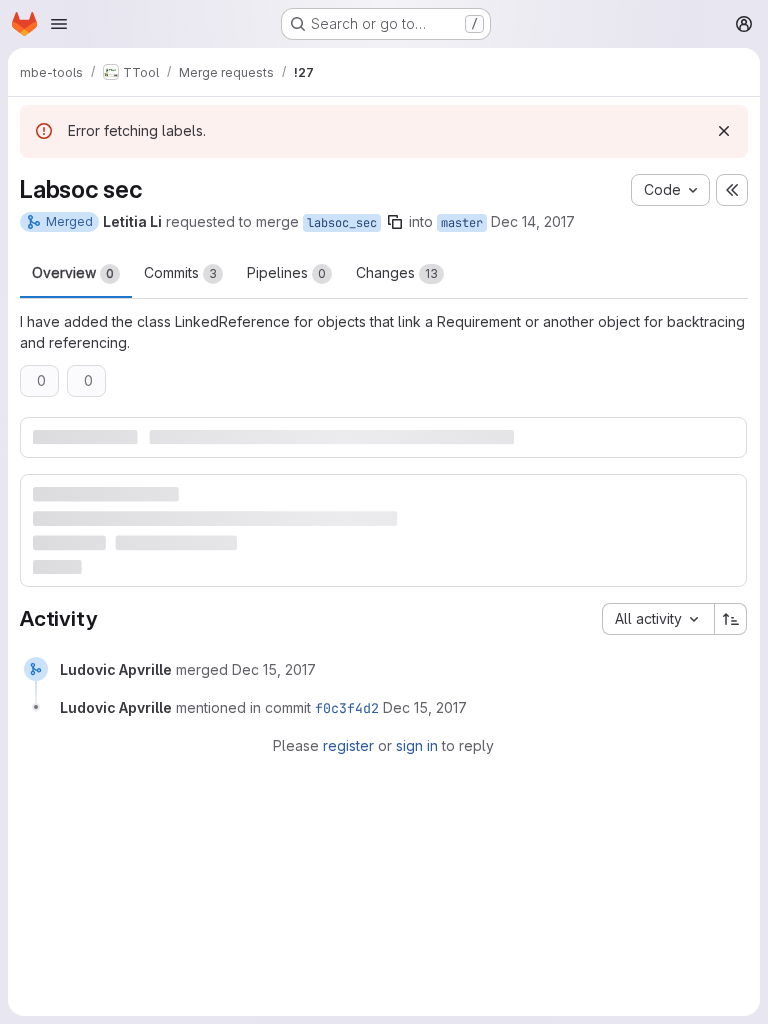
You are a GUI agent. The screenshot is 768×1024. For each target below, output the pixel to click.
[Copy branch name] (395, 222)
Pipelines (286, 272)
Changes (397, 272)
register (348, 745)
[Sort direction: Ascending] (731, 619)
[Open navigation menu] (59, 24)
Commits (180, 272)
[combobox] (658, 619)
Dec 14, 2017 (533, 221)
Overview (73, 272)
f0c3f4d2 (347, 708)
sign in (417, 745)
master (462, 223)
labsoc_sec (342, 223)
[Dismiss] (724, 131)
